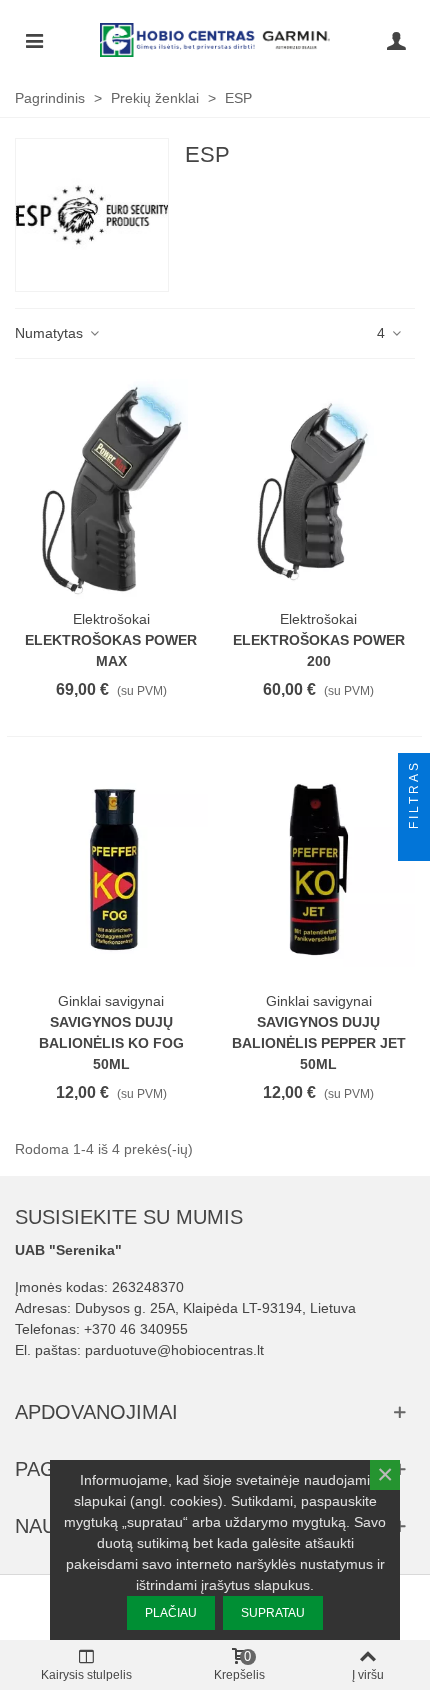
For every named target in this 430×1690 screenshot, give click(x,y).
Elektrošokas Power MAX (111, 650)
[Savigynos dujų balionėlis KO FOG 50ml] (111, 871)
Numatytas (51, 333)
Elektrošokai (111, 619)
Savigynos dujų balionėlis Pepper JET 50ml (319, 1043)
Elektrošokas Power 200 (319, 650)
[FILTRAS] (414, 845)
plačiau (171, 1613)
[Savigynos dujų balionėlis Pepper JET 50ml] (319, 871)
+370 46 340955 (136, 1329)
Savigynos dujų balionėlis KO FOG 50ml (111, 1043)
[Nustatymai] (396, 40)
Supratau (273, 1613)
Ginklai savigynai (111, 1001)
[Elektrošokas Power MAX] (111, 489)
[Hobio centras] (215, 40)
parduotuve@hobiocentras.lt (174, 1350)
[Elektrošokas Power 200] (319, 489)
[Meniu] (34, 40)
